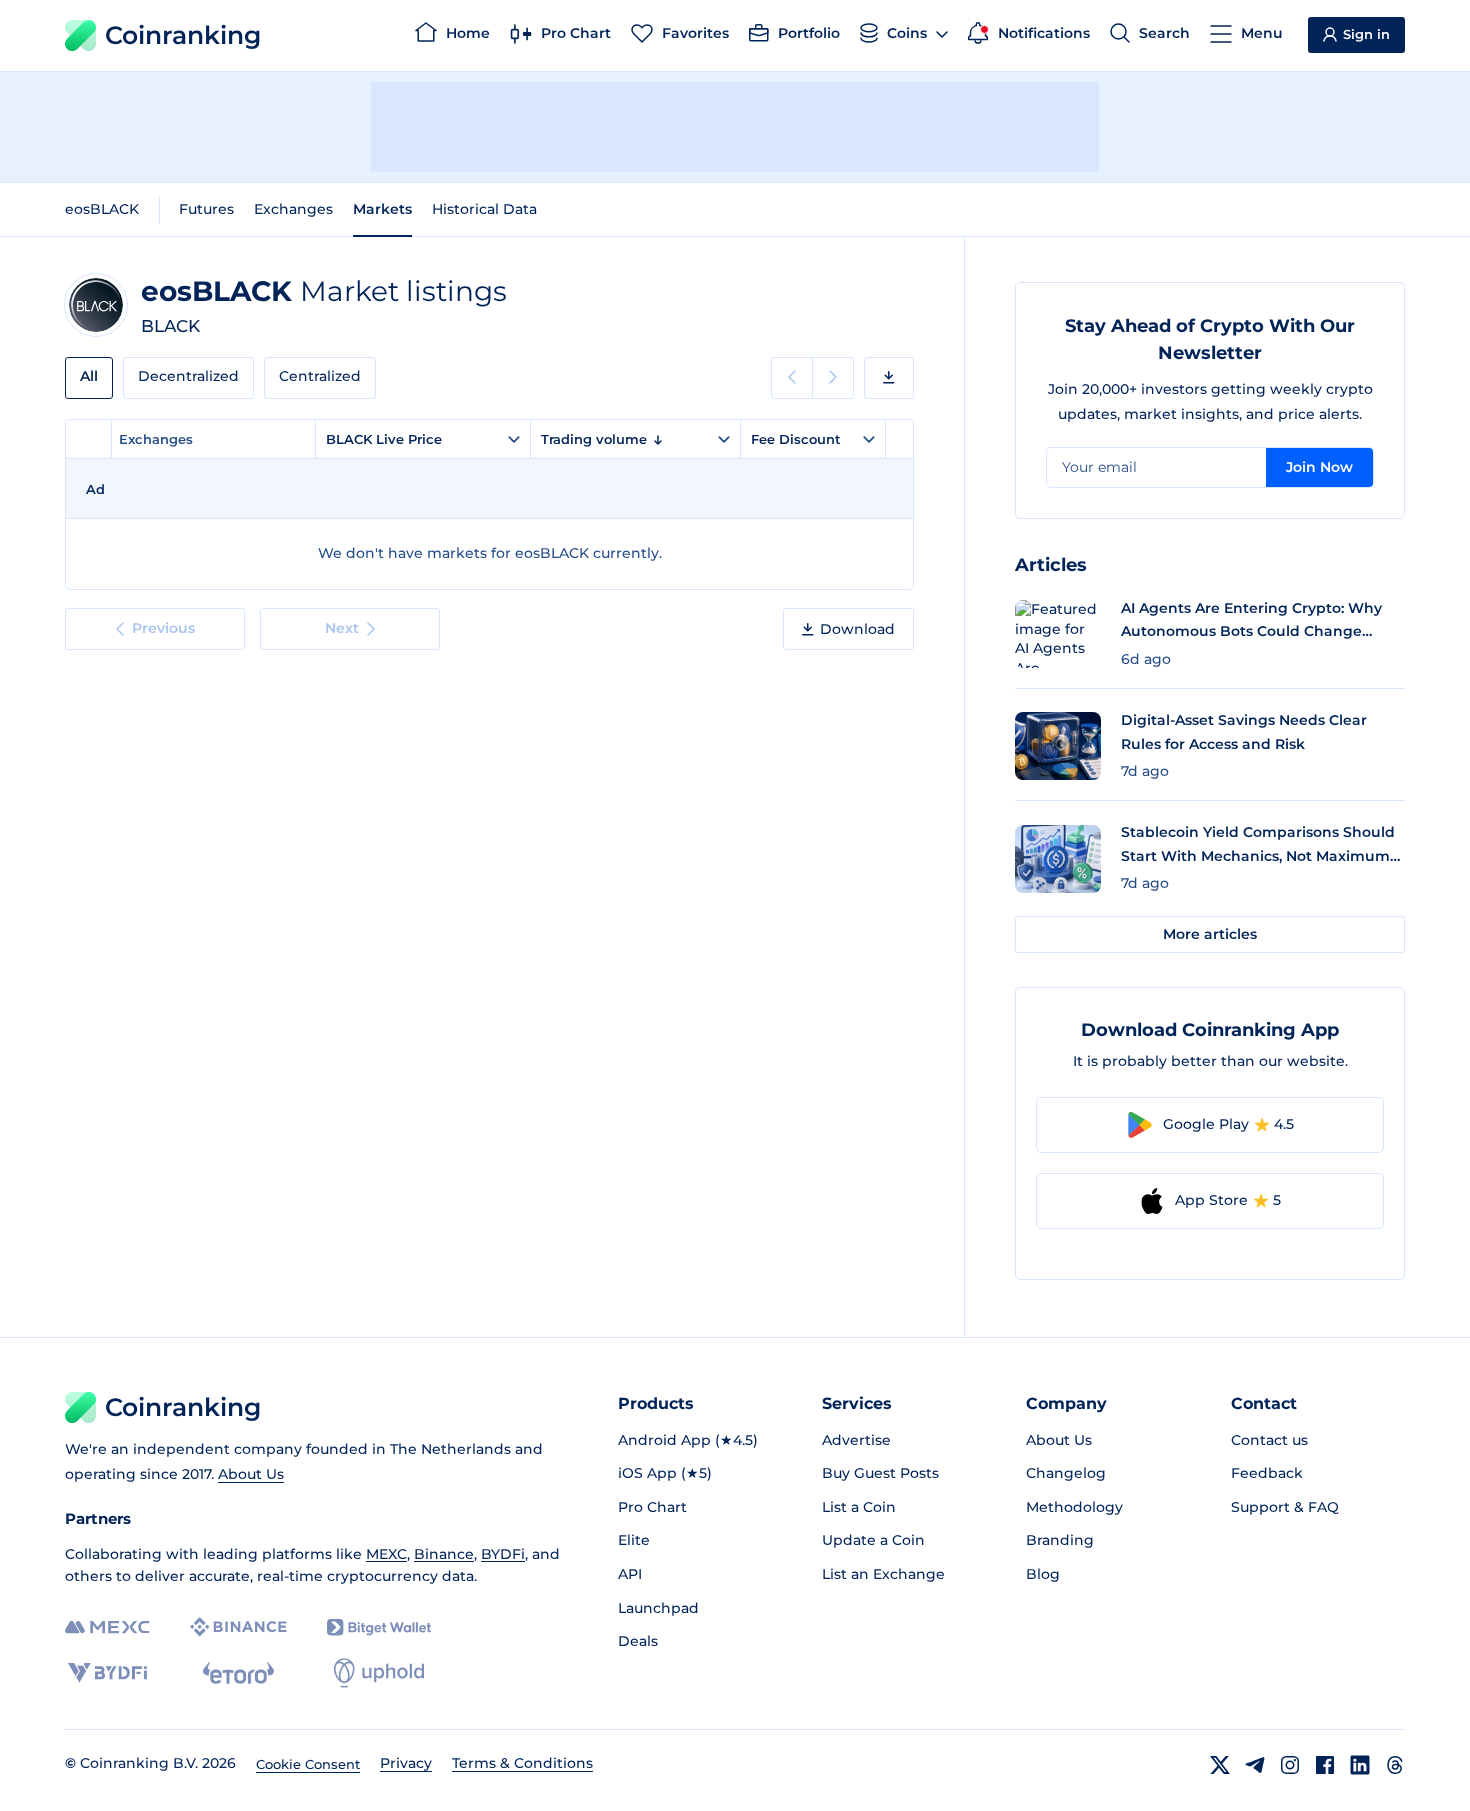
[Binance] (238, 1627)
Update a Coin (873, 1540)
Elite (634, 1540)
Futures (206, 209)
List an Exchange (883, 1574)
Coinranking (183, 35)
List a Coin (859, 1507)
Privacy (406, 1763)
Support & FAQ (1285, 1507)
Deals (638, 1641)
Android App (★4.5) (688, 1440)
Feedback (1267, 1473)
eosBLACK (102, 209)
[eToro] (238, 1673)
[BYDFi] (107, 1673)
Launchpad (658, 1608)
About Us (251, 1474)
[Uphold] (379, 1673)
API (630, 1574)
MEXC (386, 1554)
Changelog (1066, 1473)
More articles (1210, 934)
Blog (1043, 1574)
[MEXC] (107, 1627)
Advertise (856, 1440)
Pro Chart (652, 1507)
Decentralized (188, 376)
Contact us (1269, 1440)
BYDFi (503, 1554)
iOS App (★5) (665, 1473)
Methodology (1074, 1507)
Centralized (320, 376)
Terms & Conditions (522, 1763)
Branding (1060, 1540)
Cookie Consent (308, 1764)
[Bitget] (379, 1627)
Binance (444, 1554)
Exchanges (293, 209)
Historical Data (484, 209)
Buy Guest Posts (880, 1473)
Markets (382, 209)
